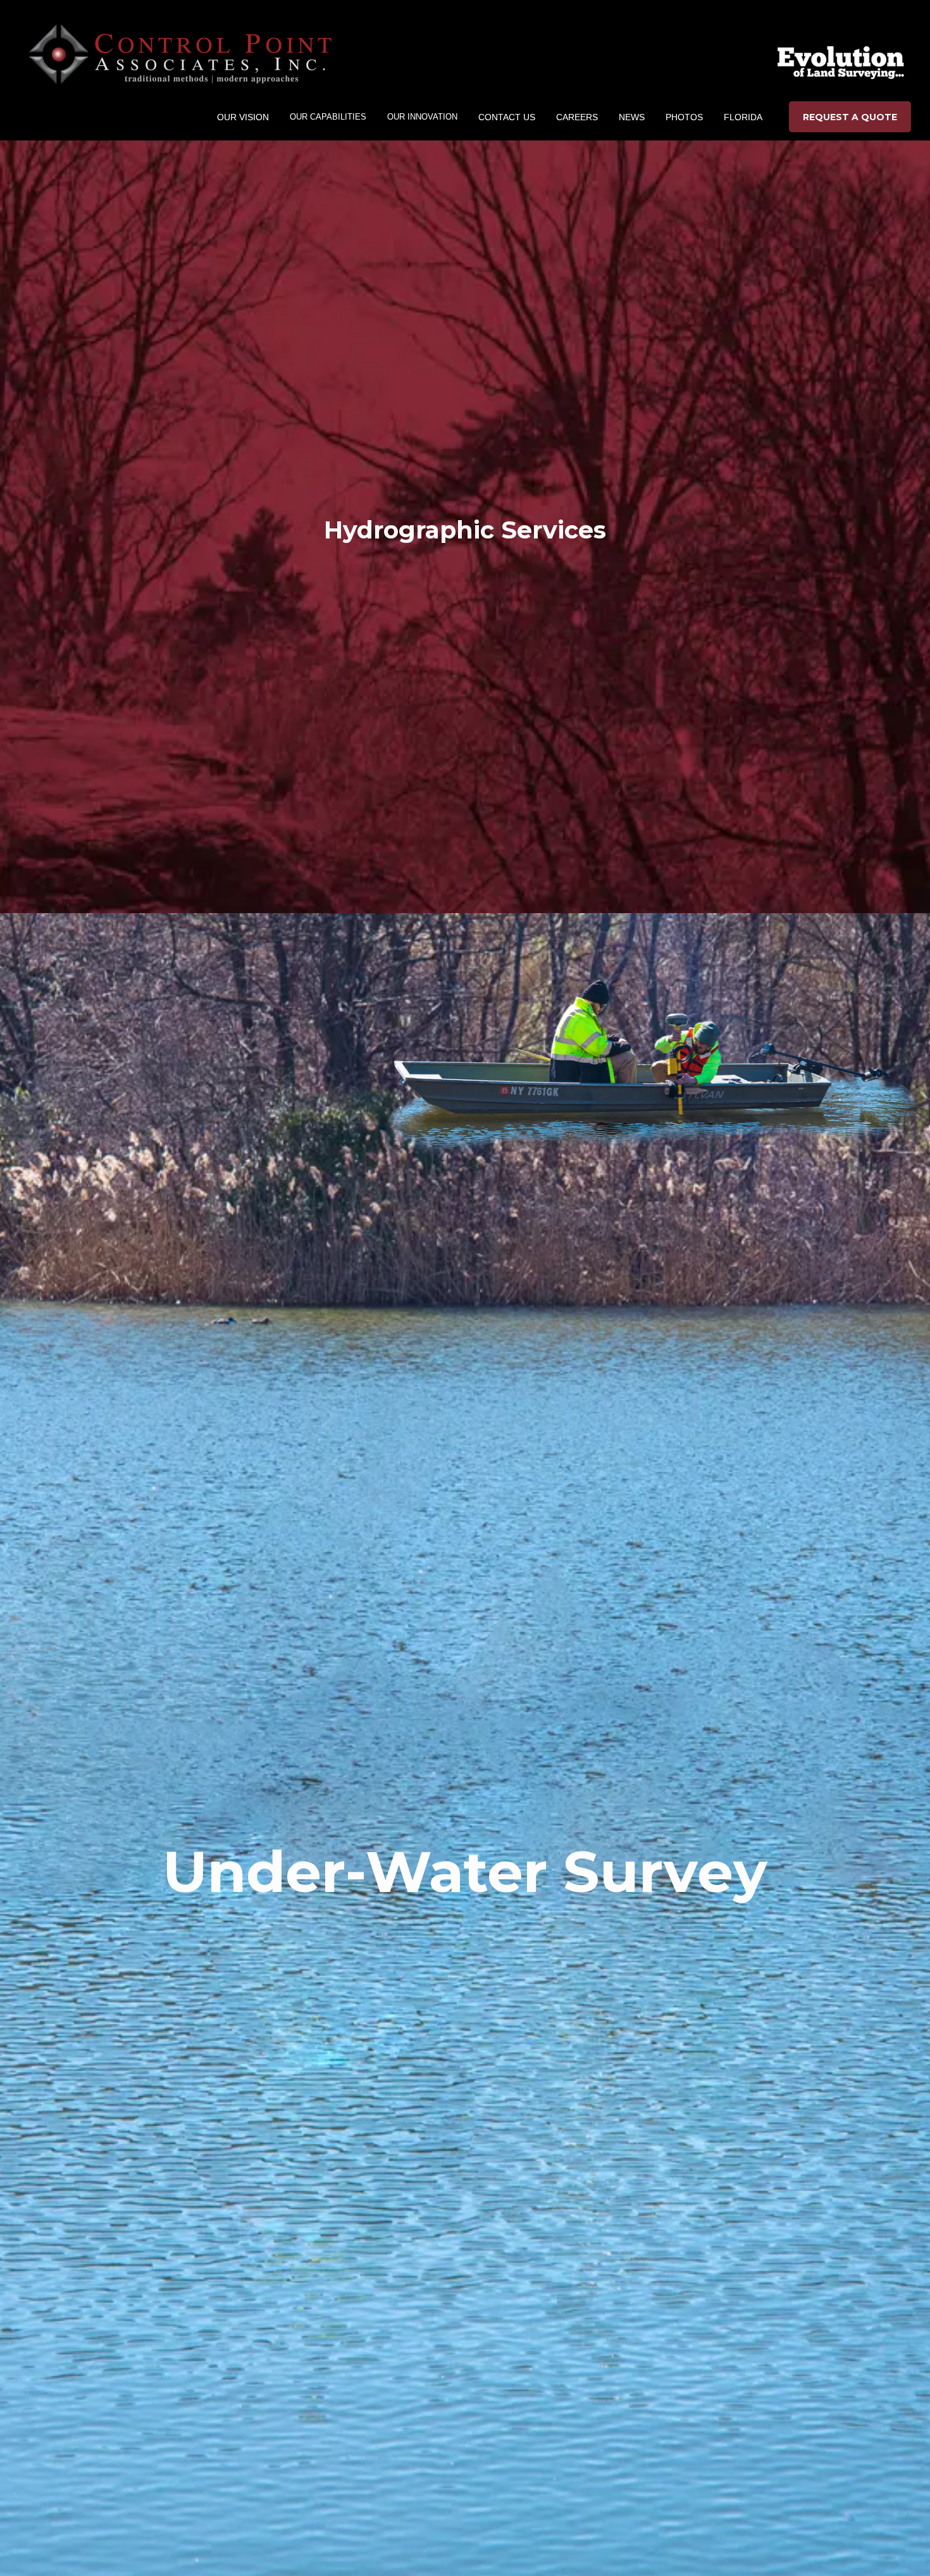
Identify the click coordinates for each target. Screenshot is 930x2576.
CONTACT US (507, 117)
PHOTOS (684, 117)
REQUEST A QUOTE (850, 117)
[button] (243, 117)
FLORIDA (743, 117)
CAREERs (577, 117)
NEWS (632, 117)
